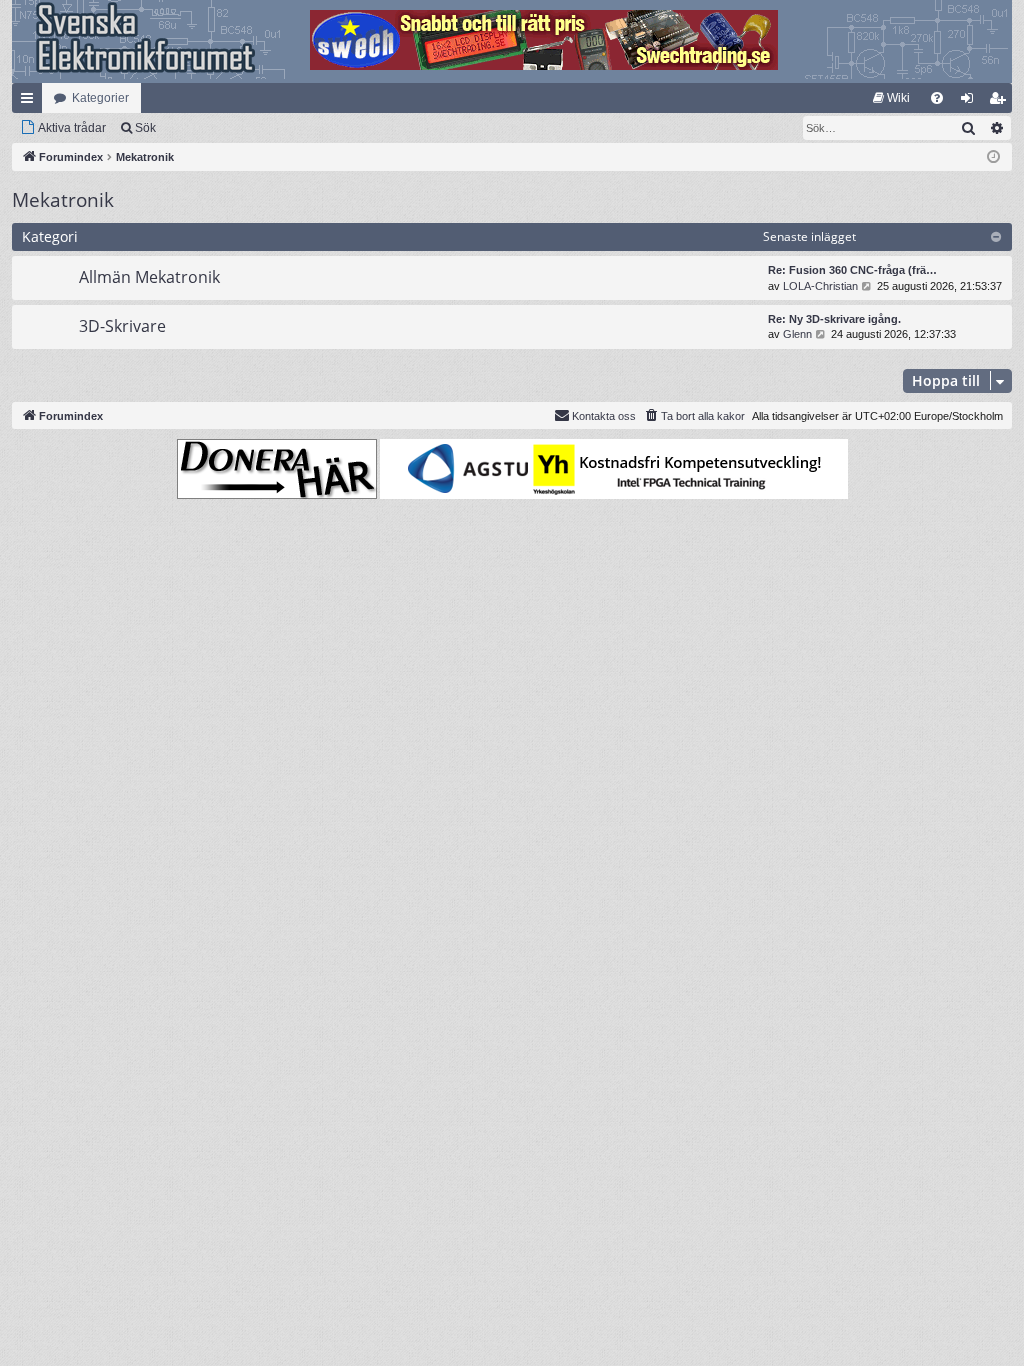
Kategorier (100, 98)
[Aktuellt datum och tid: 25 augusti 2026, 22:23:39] (993, 157)
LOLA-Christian (820, 286)
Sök (145, 128)
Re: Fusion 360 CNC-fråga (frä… (852, 270)
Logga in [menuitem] (971, 102)
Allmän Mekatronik (149, 277)
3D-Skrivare (122, 326)
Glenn (797, 334)
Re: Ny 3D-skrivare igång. (834, 319)
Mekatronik (63, 200)
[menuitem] (891, 98)
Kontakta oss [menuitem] (604, 416)
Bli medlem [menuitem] (1001, 102)
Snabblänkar (31, 102)
